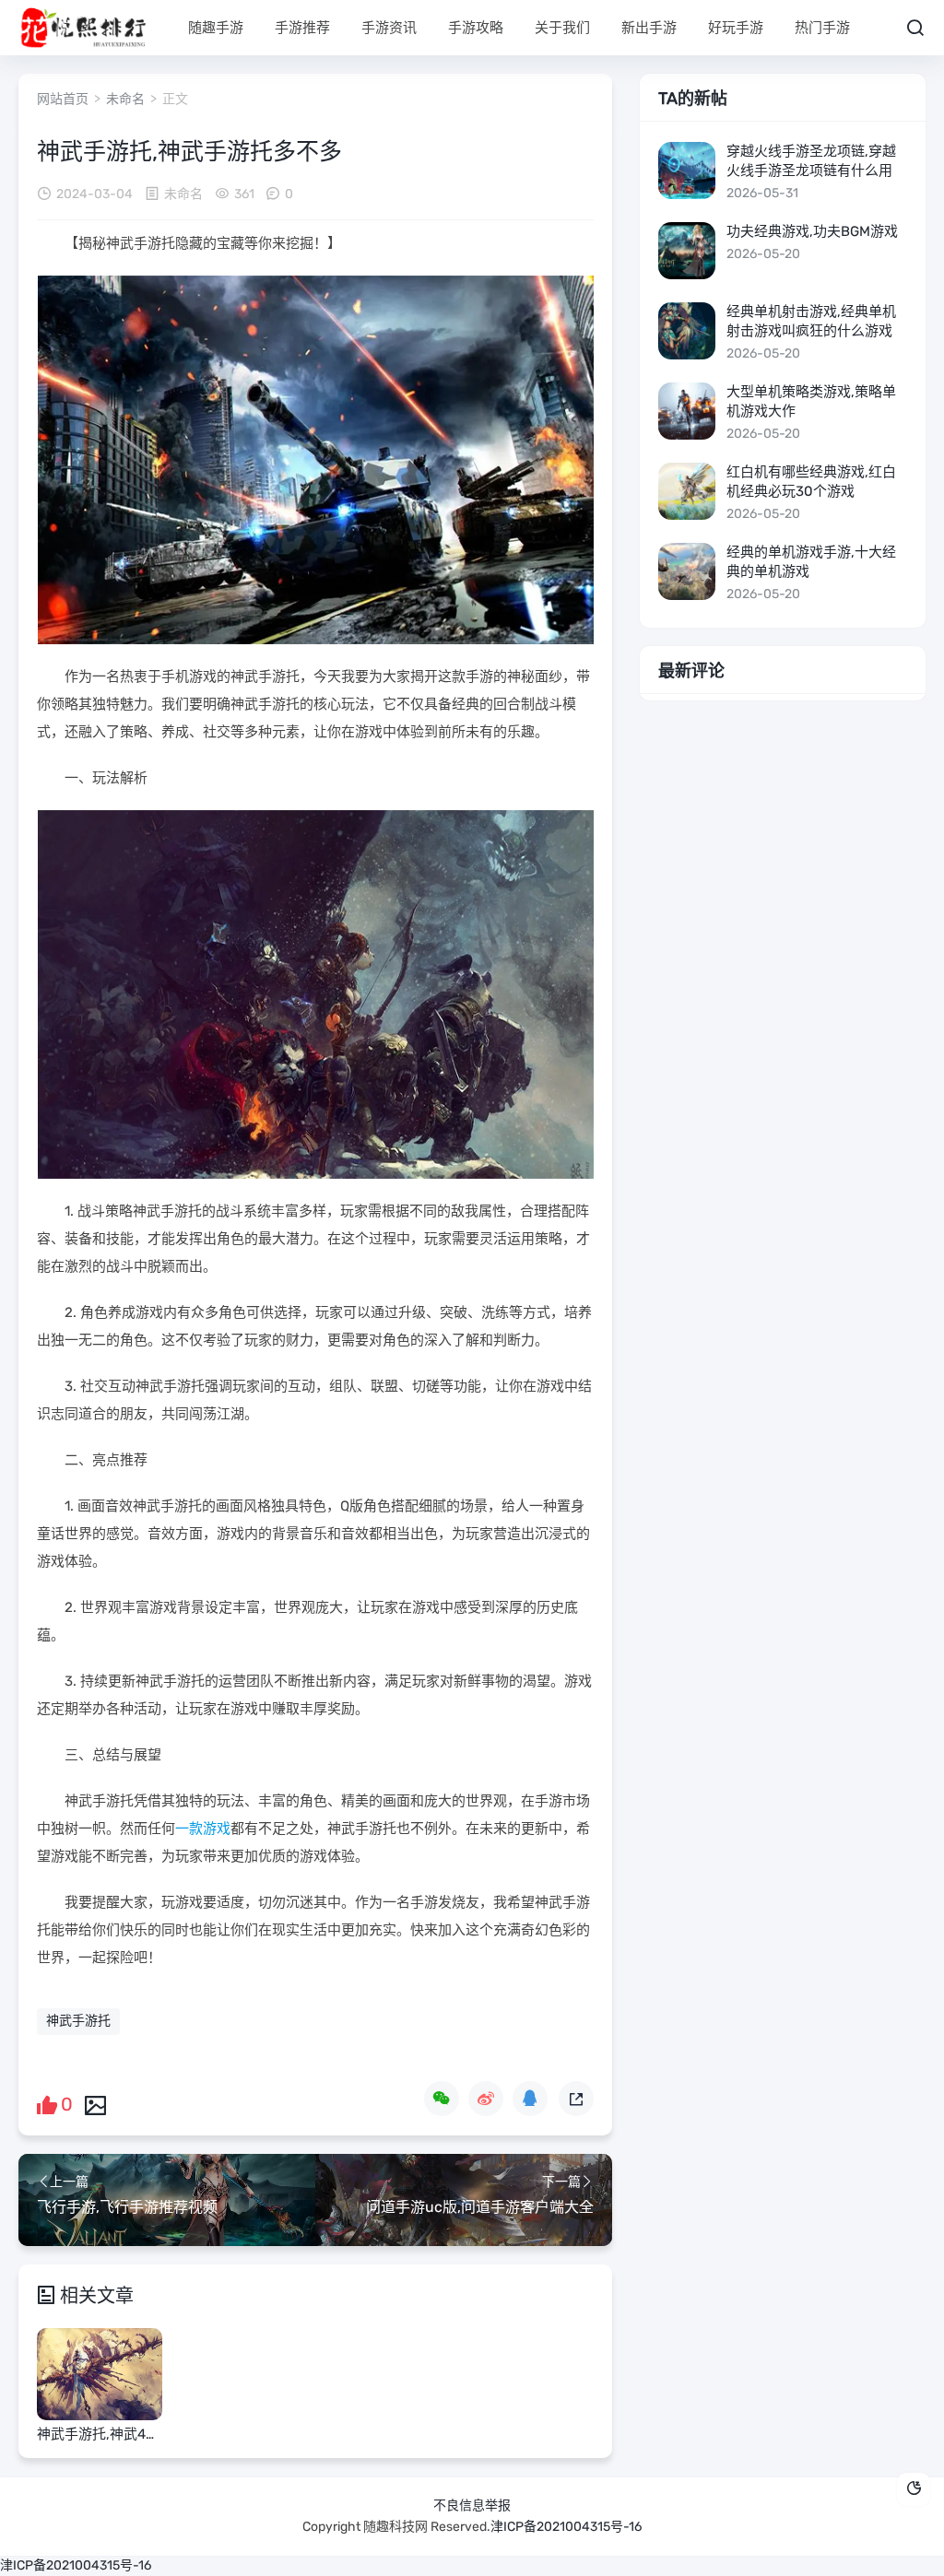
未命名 (125, 99)
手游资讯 (389, 28)
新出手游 (649, 28)
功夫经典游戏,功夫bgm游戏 (812, 231)
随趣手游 (216, 28)
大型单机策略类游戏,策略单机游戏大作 (811, 401)
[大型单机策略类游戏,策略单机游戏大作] (687, 411)
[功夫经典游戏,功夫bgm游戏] (687, 251)
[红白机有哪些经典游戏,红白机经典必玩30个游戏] (687, 491)
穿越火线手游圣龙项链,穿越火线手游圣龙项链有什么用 (811, 161)
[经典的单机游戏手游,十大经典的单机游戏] (687, 571)
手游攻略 (476, 28)
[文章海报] (95, 2104)
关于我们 (562, 28)
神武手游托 (78, 2021)
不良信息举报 (472, 2505)
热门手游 (822, 28)
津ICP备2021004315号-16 (566, 2527)
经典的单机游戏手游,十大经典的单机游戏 (811, 562)
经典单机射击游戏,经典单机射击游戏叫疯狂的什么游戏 (811, 321)
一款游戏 (203, 1829)
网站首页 (63, 99)
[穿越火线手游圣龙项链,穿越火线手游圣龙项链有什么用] (687, 171)
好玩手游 (736, 28)
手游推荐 (302, 28)
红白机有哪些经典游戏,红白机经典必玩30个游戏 (811, 482)
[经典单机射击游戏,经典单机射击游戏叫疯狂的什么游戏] (687, 331)
